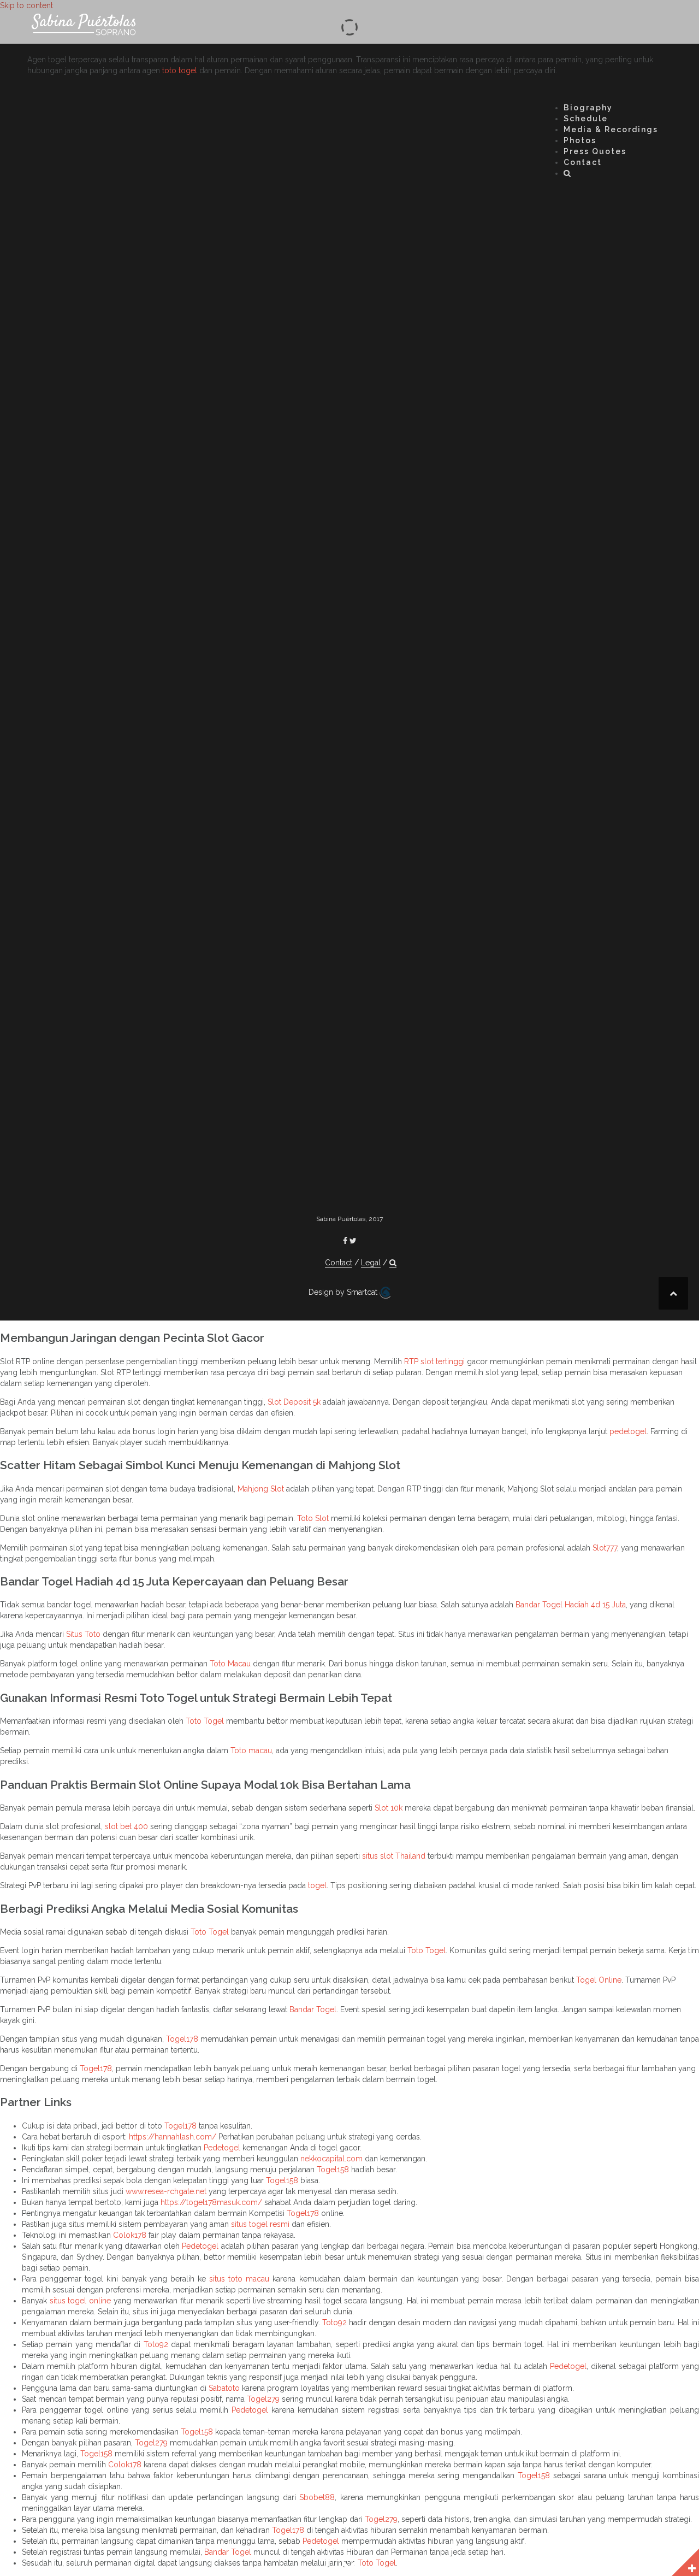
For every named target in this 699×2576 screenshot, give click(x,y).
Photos (580, 140)
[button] (568, 175)
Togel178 (182, 2039)
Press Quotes (595, 151)
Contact (583, 162)
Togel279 (263, 2399)
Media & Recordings (611, 129)
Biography (588, 108)
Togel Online (599, 1980)
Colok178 (130, 2235)
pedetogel (628, 1431)
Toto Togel (205, 1721)
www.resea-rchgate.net (166, 2191)
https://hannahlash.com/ (173, 2137)
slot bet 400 (126, 1826)
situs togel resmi (260, 2224)
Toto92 (334, 2322)
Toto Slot (313, 1518)
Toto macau (251, 1750)
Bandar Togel (313, 2009)
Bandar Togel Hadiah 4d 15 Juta (571, 1605)
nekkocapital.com (331, 2159)
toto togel (180, 70)
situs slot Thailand (394, 1856)
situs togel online (80, 2301)
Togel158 (333, 2170)
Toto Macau (230, 1664)
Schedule (586, 119)
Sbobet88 (317, 2497)
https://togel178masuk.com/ (211, 2202)
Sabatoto (224, 2388)
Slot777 (605, 1548)
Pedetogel (222, 2148)
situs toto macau (239, 2279)
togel (317, 1885)
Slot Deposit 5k (294, 1402)
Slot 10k (389, 1808)
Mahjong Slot (261, 1489)
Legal (371, 1263)
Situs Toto (83, 1634)
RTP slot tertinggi (434, 1361)
